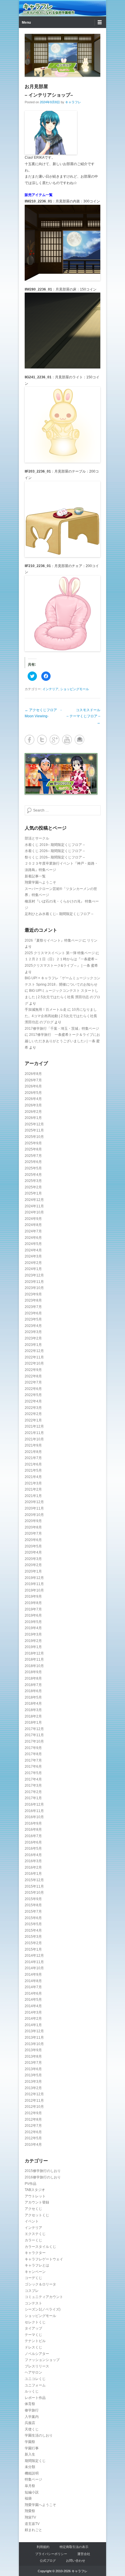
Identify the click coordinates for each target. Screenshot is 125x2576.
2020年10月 (34, 1515)
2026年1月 (33, 1118)
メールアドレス (80, 740)
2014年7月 (33, 1987)
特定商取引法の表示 (74, 2547)
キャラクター (35, 2253)
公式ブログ (48, 2561)
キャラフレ (38, 6)
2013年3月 (33, 2082)
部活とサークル (37, 838)
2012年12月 (34, 2094)
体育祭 (30, 2404)
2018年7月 (33, 1685)
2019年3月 (33, 1634)
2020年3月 (33, 1559)
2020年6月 (33, 1540)
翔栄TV (30, 2517)
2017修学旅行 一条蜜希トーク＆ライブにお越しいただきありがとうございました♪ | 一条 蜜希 (62, 1041)
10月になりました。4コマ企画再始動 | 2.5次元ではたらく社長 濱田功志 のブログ (61, 1016)
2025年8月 (33, 1149)
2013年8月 (33, 2056)
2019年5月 (33, 1622)
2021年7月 (33, 1458)
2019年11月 (34, 1584)
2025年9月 (33, 1143)
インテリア (50, 689)
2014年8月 (33, 1981)
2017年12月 (34, 1729)
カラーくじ (33, 2240)
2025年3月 (33, 1181)
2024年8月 (33, 1225)
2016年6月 (33, 1842)
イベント (32, 2221)
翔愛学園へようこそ (40, 882)
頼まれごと (33, 2530)
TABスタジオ (35, 2190)
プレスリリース (37, 2366)
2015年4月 (33, 1930)
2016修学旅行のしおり (43, 2177)
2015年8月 (33, 1905)
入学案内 (32, 2417)
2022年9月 (33, 1370)
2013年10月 (34, 2044)
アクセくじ (33, 2209)
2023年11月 (34, 1282)
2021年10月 (34, 1439)
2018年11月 (34, 1659)
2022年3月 (33, 1408)
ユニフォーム (35, 2385)
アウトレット (35, 2196)
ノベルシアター (37, 2354)
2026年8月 (33, 1074)
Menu (26, 22)
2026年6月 (33, 1086)
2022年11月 (34, 1357)
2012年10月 (34, 2107)
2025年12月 (34, 1124)
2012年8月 (33, 2119)
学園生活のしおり (39, 2435)
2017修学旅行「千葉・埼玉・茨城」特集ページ (62, 1029)
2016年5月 (33, 1849)
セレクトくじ (35, 2322)
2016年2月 (33, 1867)
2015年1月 (33, 1949)
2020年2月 (33, 1565)
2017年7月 (33, 1760)
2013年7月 (33, 2063)
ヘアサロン (33, 2372)
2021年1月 (33, 1496)
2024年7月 (33, 1231)
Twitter (42, 740)
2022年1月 (33, 1420)
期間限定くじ (35, 2461)
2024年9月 (33, 1219)
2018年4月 (33, 1704)
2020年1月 (33, 1571)
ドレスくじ (33, 2347)
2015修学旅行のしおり (43, 2171)
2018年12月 (34, 1653)
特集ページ (33, 2479)
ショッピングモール (75, 689)
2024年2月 (33, 1263)
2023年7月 (33, 1307)
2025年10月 (34, 1137)
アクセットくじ (37, 2215)
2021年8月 (33, 1452)
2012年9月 (33, 2113)
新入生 (30, 2454)
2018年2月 (33, 1716)
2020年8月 (33, 1527)
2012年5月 (33, 2138)
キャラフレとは (37, 2265)
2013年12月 (34, 2031)
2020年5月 (33, 1546)
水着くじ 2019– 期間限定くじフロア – (55, 845)
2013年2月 (33, 2088)
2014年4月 (33, 2006)
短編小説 (32, 2492)
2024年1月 (33, 1269)
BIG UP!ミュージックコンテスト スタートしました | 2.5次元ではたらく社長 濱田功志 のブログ (63, 997)
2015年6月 (33, 1918)
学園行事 (32, 2448)
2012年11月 (34, 2101)
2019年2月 (33, 1641)
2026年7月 (33, 1080)
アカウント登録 (37, 2202)
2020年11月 (34, 1508)
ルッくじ (32, 2391)
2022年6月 (33, 1389)
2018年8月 (33, 1678)
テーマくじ (33, 2335)
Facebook (30, 740)
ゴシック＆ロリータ (40, 2284)
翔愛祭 (30, 2511)
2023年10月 (34, 1288)
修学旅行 (32, 2410)
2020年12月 (34, 1502)
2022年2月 (33, 1414)
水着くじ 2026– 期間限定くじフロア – (55, 851)
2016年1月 (33, 1874)
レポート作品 (35, 2398)
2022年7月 (33, 1382)
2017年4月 (33, 1779)
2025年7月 (33, 1156)
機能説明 (32, 2473)
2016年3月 (33, 1861)
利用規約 (43, 2547)
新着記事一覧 (35, 876)
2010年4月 (33, 2145)
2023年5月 (33, 1319)
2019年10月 (34, 1590)
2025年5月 (33, 1168)
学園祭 (30, 2442)
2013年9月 (33, 2050)
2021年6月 (33, 1464)
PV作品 (31, 2184)
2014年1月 (33, 2025)
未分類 (30, 2467)
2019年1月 (33, 1647)
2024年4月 (33, 1250)
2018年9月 (33, 1672)
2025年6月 (33, 1162)
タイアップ (33, 2328)
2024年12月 (34, 1200)
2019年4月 (33, 1628)
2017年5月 (33, 1773)
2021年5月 (33, 1470)
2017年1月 (33, 1798)
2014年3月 (33, 2012)
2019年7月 (33, 1609)
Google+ (55, 740)
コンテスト (33, 2303)
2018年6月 (33, 1691)
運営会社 (84, 2554)
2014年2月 (33, 2019)
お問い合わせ (76, 2561)
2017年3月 (33, 1785)
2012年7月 (33, 2126)
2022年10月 (34, 1363)
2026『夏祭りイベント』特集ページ (53, 940)
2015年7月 (33, 1912)
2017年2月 (33, 1792)
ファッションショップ (42, 2360)
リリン (92, 940)
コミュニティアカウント (44, 2297)
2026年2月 (33, 1112)
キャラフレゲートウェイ (44, 2259)
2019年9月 (33, 1596)
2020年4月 (33, 1552)
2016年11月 (34, 1811)
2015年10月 (34, 1893)
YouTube (67, 740)
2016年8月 (33, 1830)
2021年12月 (34, 1426)
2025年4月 (33, 1175)
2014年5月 (33, 2000)
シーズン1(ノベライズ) (43, 2309)
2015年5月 (33, 1924)
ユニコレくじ (35, 2379)
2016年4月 (33, 1855)
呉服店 (30, 2423)
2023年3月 (33, 1332)
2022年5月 (33, 1395)
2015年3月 (33, 1937)
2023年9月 (33, 1294)
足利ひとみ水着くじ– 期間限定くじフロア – (59, 914)
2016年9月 (33, 1823)
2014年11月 (34, 1962)
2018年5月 (33, 1697)
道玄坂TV (32, 2524)
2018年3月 (33, 1710)
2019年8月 (33, 1603)
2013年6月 (33, 2069)
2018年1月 (33, 1722)
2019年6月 (33, 1615)
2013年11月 (34, 2038)
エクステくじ (35, 2234)
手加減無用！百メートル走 (46, 1010)
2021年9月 (33, 1445)
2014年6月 (33, 1993)
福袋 (28, 2498)
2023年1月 (33, 1345)
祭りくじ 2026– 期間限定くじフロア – (55, 857)
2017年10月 (34, 1741)
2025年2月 (33, 1187)
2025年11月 (34, 1130)
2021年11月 (34, 1433)
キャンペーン (35, 2272)
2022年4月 (33, 1401)
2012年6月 (33, 2132)
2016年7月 (33, 1836)
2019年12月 (34, 1578)
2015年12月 (34, 1880)
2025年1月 (33, 1193)
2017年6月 (33, 1767)
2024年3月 (33, 1256)
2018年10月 (34, 1666)
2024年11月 (34, 1206)
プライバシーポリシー (51, 2554)
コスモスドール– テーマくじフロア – (83, 716)
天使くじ (32, 2429)
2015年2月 (33, 1943)
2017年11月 (34, 1735)
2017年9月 (33, 1748)
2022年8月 (33, 1376)
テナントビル (35, 2341)
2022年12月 (34, 1351)
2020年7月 (33, 1533)
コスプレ (32, 2291)
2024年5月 (33, 1244)
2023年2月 (33, 1338)
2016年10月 (34, 1817)
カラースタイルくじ (40, 2247)
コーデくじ (33, 2278)
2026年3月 (33, 1105)
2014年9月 (33, 1975)
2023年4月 (33, 1326)
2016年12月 (34, 1804)
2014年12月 (34, 1956)
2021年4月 (33, 1477)
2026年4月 (33, 1099)
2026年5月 (33, 1093)
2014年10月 (34, 1968)
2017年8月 (33, 1754)
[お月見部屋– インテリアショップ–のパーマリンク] (63, 55)
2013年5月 (33, 2075)
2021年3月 (33, 1483)
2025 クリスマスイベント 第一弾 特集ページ (60, 953)
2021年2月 (33, 1489)
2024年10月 (34, 1212)
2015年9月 (33, 1899)
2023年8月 (33, 1300)
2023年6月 (33, 1313)
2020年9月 (33, 1521)
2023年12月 (34, 1275)
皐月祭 (30, 2486)
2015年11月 (34, 1886)
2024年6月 (33, 1238)
